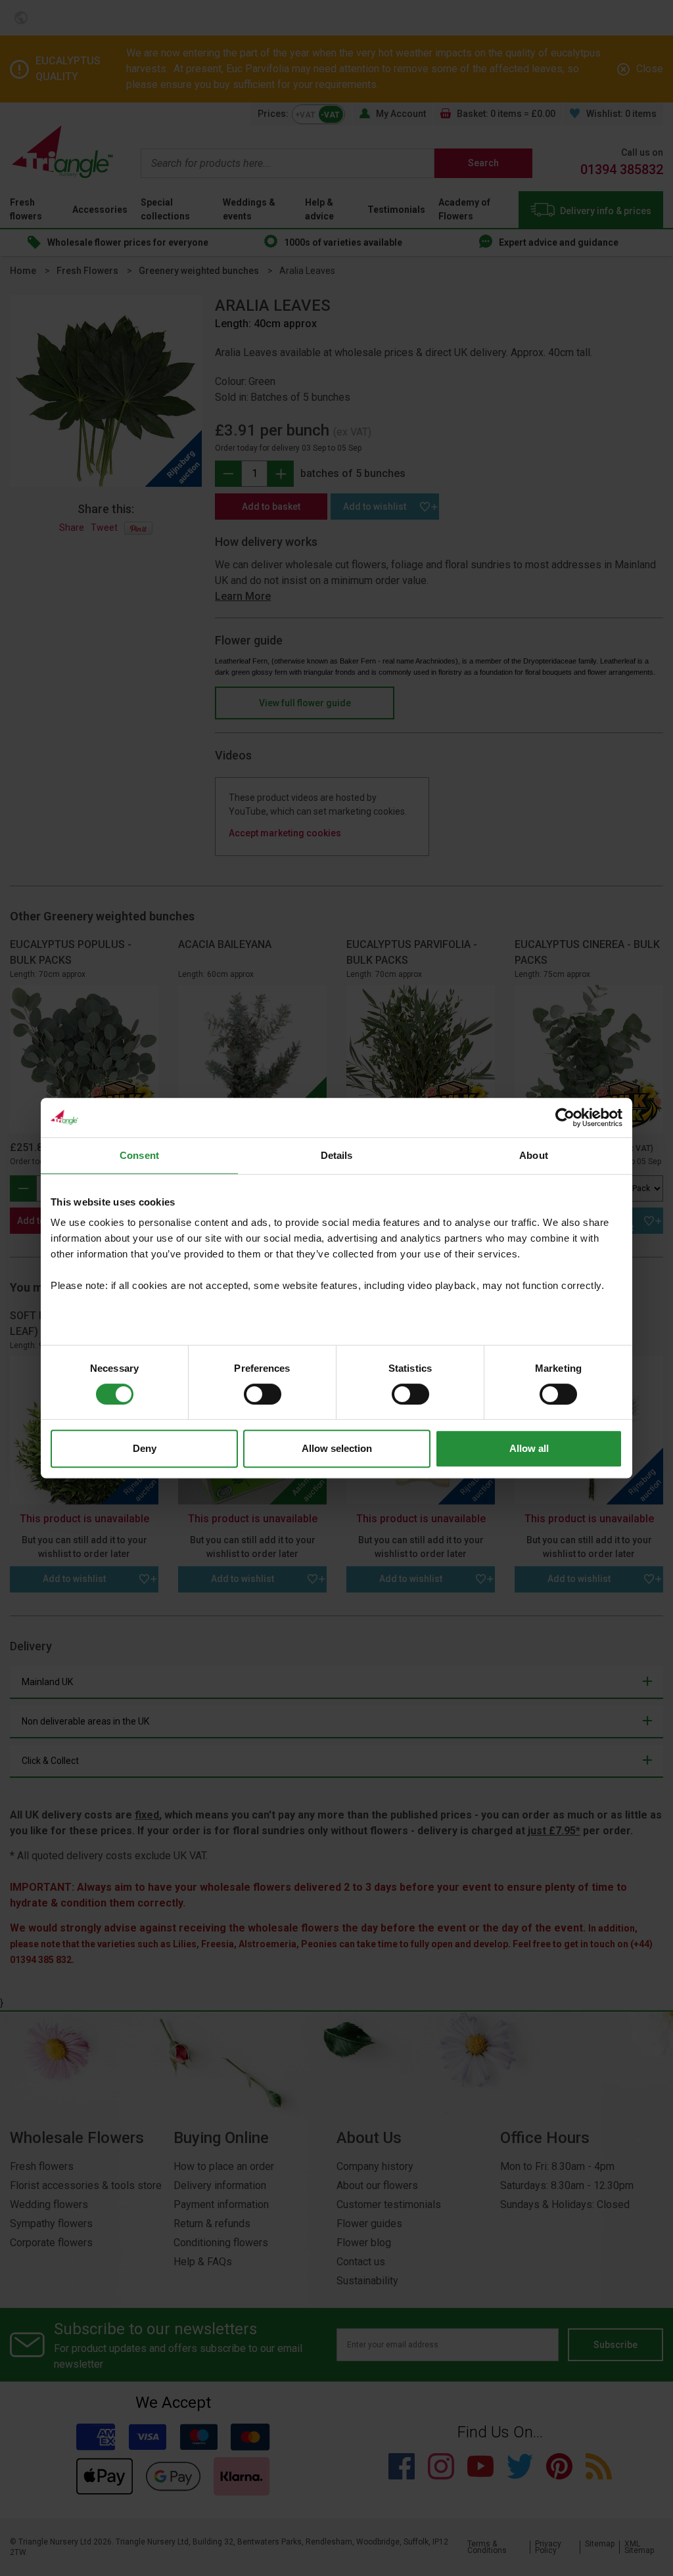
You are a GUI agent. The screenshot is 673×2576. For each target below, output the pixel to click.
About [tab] (534, 1155)
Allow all (529, 1448)
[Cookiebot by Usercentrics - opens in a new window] (565, 1118)
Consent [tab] (139, 1155)
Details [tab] (337, 1155)
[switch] (263, 1394)
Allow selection (337, 1448)
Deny (145, 1448)
